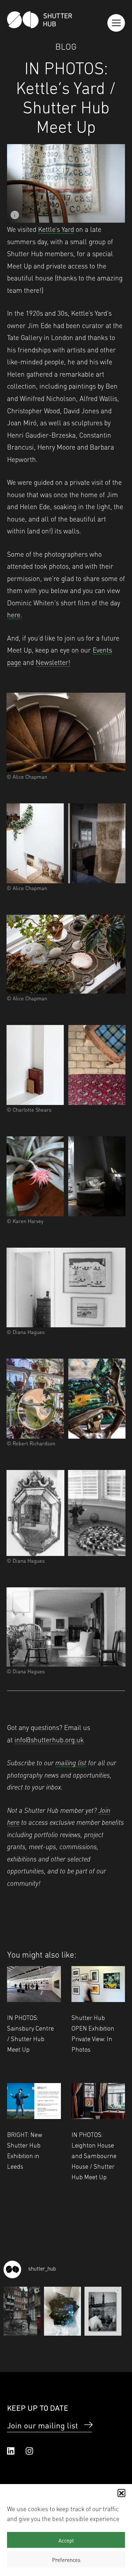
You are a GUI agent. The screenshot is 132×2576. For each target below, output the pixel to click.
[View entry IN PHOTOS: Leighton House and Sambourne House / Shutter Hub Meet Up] (98, 2101)
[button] (121, 2493)
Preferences (66, 2559)
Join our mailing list (42, 2425)
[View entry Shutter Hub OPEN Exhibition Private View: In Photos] (98, 1984)
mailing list (71, 1762)
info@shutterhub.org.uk (49, 1739)
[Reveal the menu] (116, 23)
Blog (66, 46)
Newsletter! (53, 662)
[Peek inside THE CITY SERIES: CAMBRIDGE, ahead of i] (22, 2311)
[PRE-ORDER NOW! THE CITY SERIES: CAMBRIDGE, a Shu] (103, 2311)
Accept (66, 2540)
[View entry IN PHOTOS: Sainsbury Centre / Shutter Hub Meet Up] (34, 1984)
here (14, 614)
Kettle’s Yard (56, 229)
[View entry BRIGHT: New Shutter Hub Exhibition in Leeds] (34, 2101)
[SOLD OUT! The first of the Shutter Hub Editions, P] (62, 2311)
